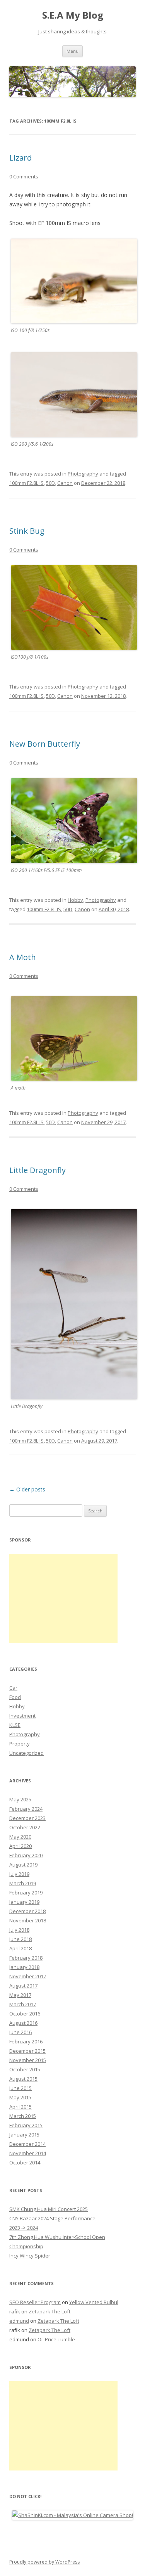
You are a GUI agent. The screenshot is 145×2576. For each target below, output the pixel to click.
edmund (19, 2321)
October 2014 (25, 2163)
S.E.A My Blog (73, 15)
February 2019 (26, 1893)
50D (50, 483)
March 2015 (23, 2116)
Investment (22, 1716)
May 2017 (20, 1995)
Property (20, 1744)
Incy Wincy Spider (30, 2256)
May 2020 (20, 1837)
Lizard (20, 158)
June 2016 (20, 2032)
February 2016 (26, 2041)
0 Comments (24, 176)
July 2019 (19, 1874)
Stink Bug (27, 531)
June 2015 (20, 2088)
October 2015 (25, 2069)
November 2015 (28, 2060)
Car (13, 1688)
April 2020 (20, 1846)
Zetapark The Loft (49, 2311)
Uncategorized (26, 1753)
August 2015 (23, 2079)
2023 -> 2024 (24, 2228)
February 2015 (26, 2125)
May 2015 (20, 2097)
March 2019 (23, 1883)
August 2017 (23, 1986)
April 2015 (20, 2107)
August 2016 (23, 2023)
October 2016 (25, 2014)
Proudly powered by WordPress (44, 2562)
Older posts (27, 1489)
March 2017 (23, 2004)
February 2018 (26, 1958)
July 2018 (19, 1930)
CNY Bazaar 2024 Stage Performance (52, 2218)
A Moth (23, 957)
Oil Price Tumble (56, 2339)
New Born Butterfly (45, 744)
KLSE (15, 1725)
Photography (83, 474)
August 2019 (23, 1865)
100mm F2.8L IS (26, 483)
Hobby (75, 900)
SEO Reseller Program (35, 2302)
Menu (72, 51)
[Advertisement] (63, 1599)
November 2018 (28, 1920)
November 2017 (28, 1976)
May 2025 (20, 1799)
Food (15, 1697)
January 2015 (24, 2135)
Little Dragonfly (38, 1170)
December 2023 (27, 1818)
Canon (65, 483)
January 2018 (24, 1967)
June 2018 (20, 1939)
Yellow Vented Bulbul (94, 2302)
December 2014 (27, 2144)
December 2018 (27, 1911)
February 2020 (26, 1855)
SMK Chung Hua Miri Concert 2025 (49, 2209)
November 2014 (28, 2153)
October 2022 (25, 1827)
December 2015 (27, 2051)
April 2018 (20, 1948)
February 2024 (26, 1809)
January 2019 (24, 1902)
